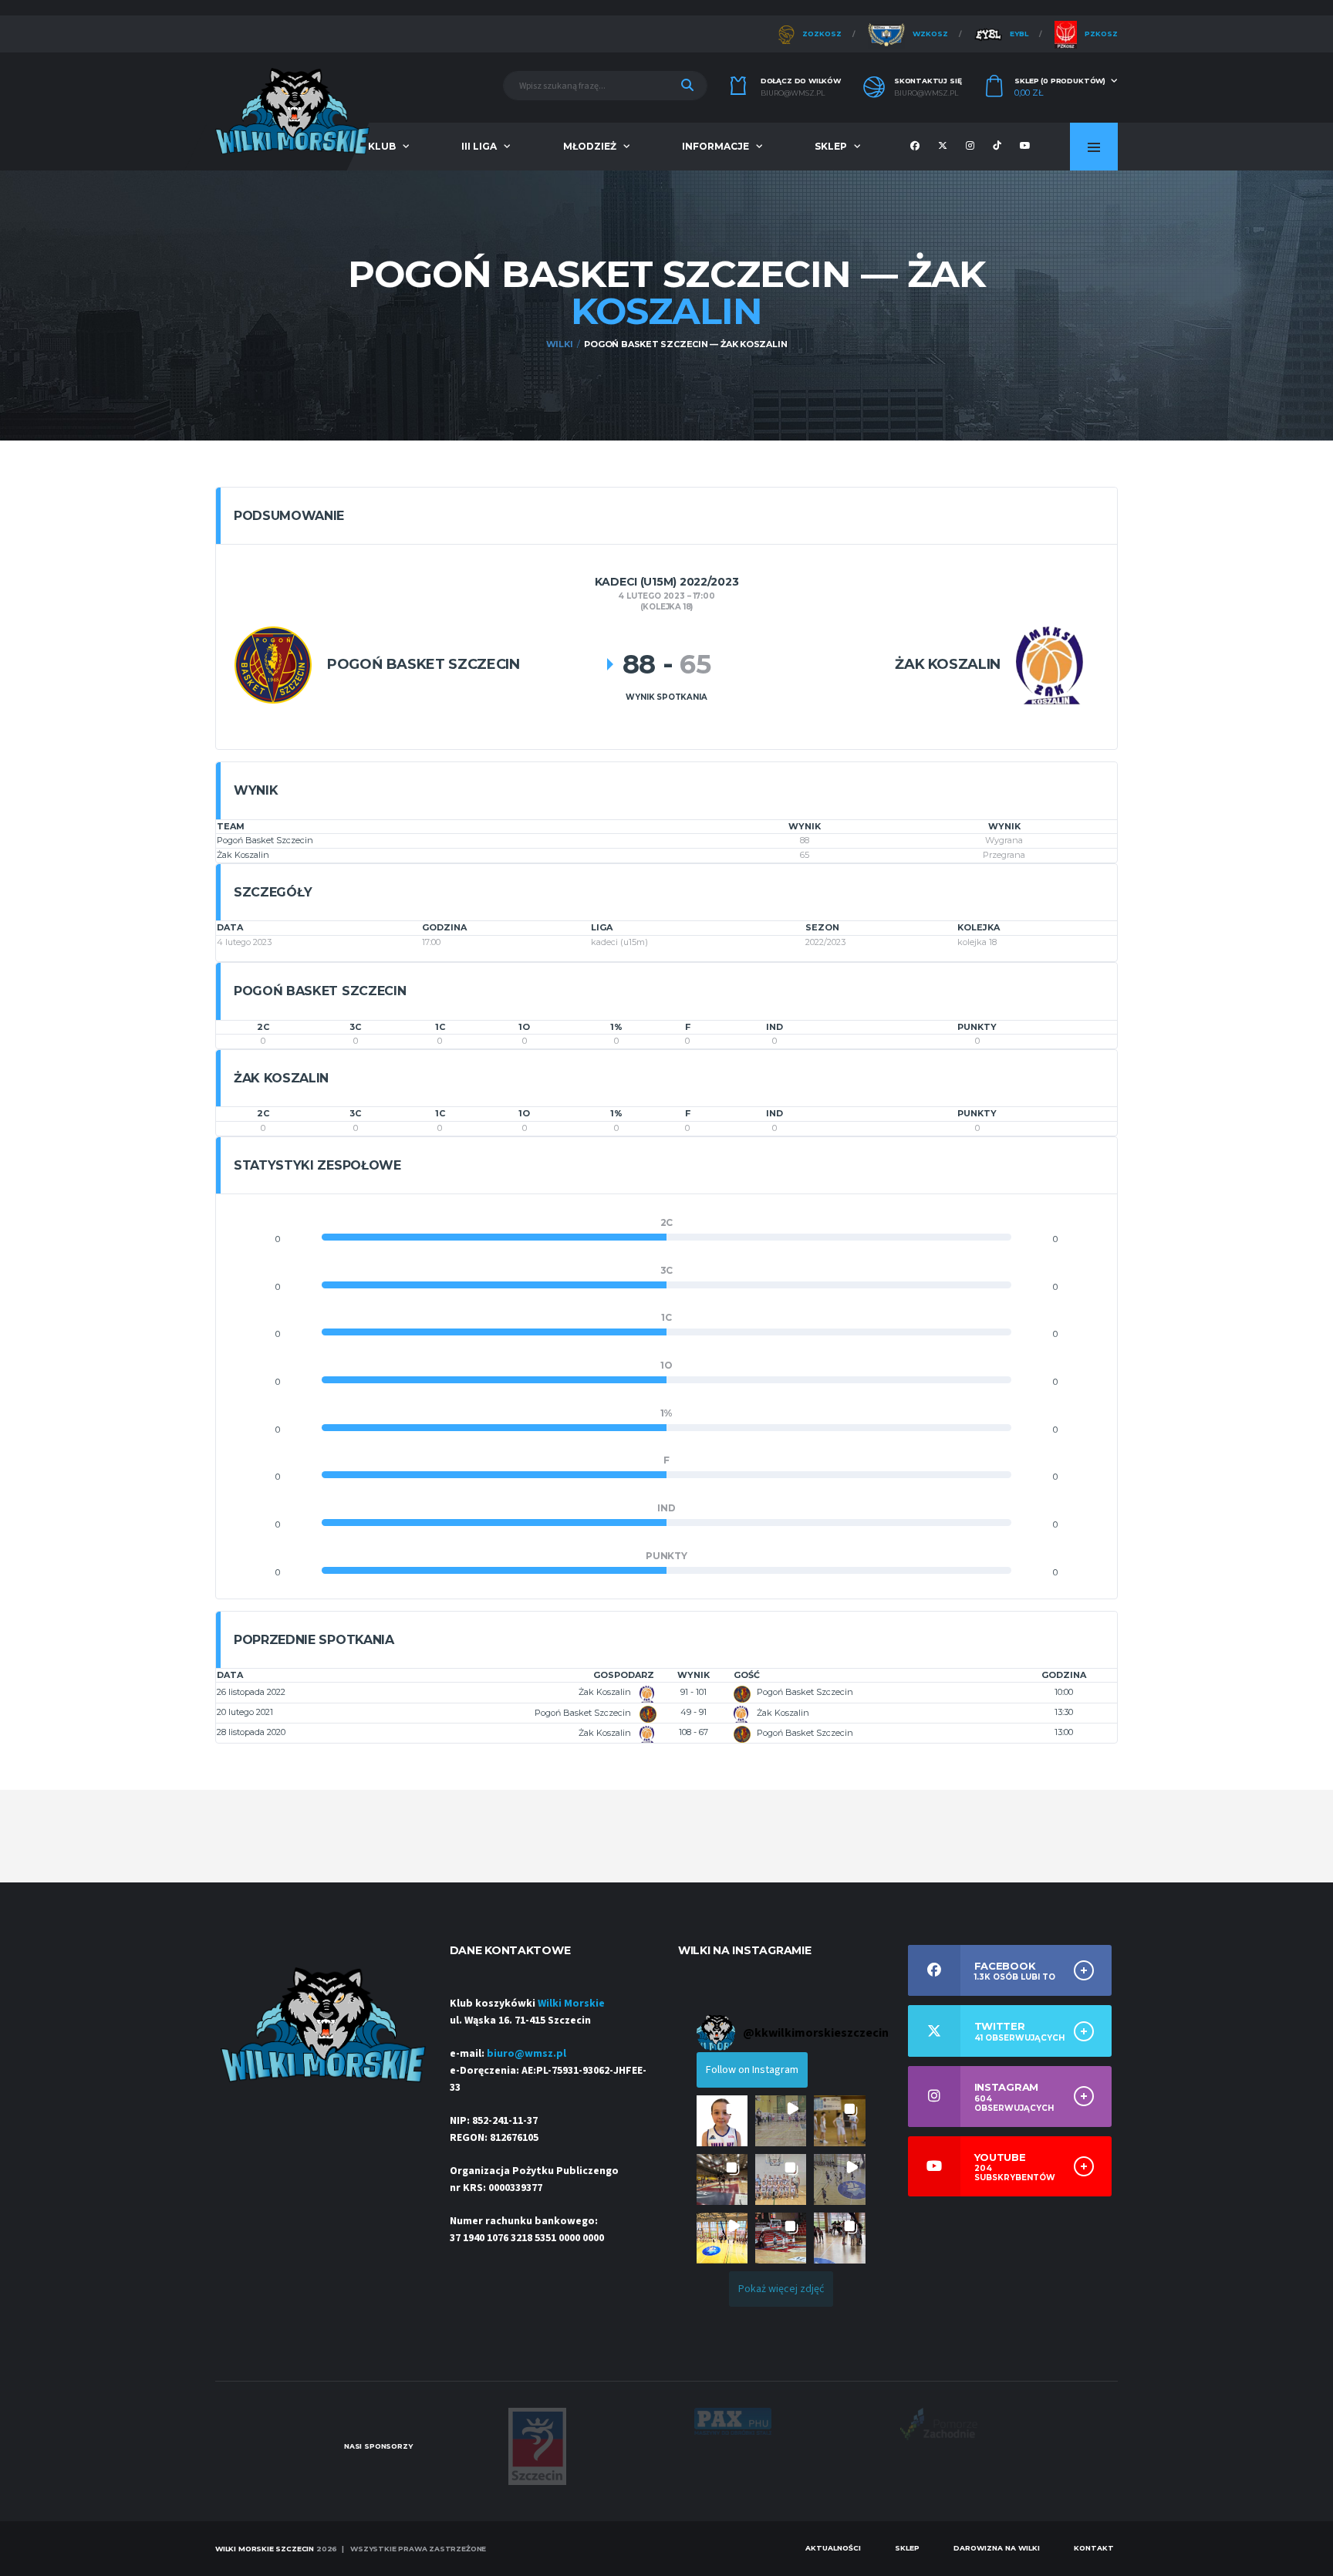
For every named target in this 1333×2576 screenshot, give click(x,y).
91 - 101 (693, 1692)
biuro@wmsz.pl (793, 93)
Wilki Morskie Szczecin (265, 2549)
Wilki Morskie (571, 2004)
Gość (747, 1675)
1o (524, 1027)
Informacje (715, 146)
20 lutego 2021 (245, 1712)
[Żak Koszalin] (1050, 665)
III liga (479, 146)
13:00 (1064, 1732)
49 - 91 (693, 1712)
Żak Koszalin (243, 855)
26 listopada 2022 (251, 1692)
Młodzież (590, 146)
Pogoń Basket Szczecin (265, 840)
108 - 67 (693, 1732)
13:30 (1064, 1712)
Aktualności (833, 2548)
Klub (382, 146)
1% (616, 1027)
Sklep (831, 146)
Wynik (693, 1675)
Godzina (1064, 1675)
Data (230, 1675)
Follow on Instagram (752, 2070)
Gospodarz (624, 1675)
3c (355, 1027)
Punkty (977, 1027)
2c (263, 1027)
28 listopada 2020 (251, 1732)
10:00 (1064, 1692)
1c (440, 1027)
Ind (774, 1027)
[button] (722, 2121)
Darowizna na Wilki (997, 2548)
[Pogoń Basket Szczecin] (273, 665)
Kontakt (1094, 2548)
